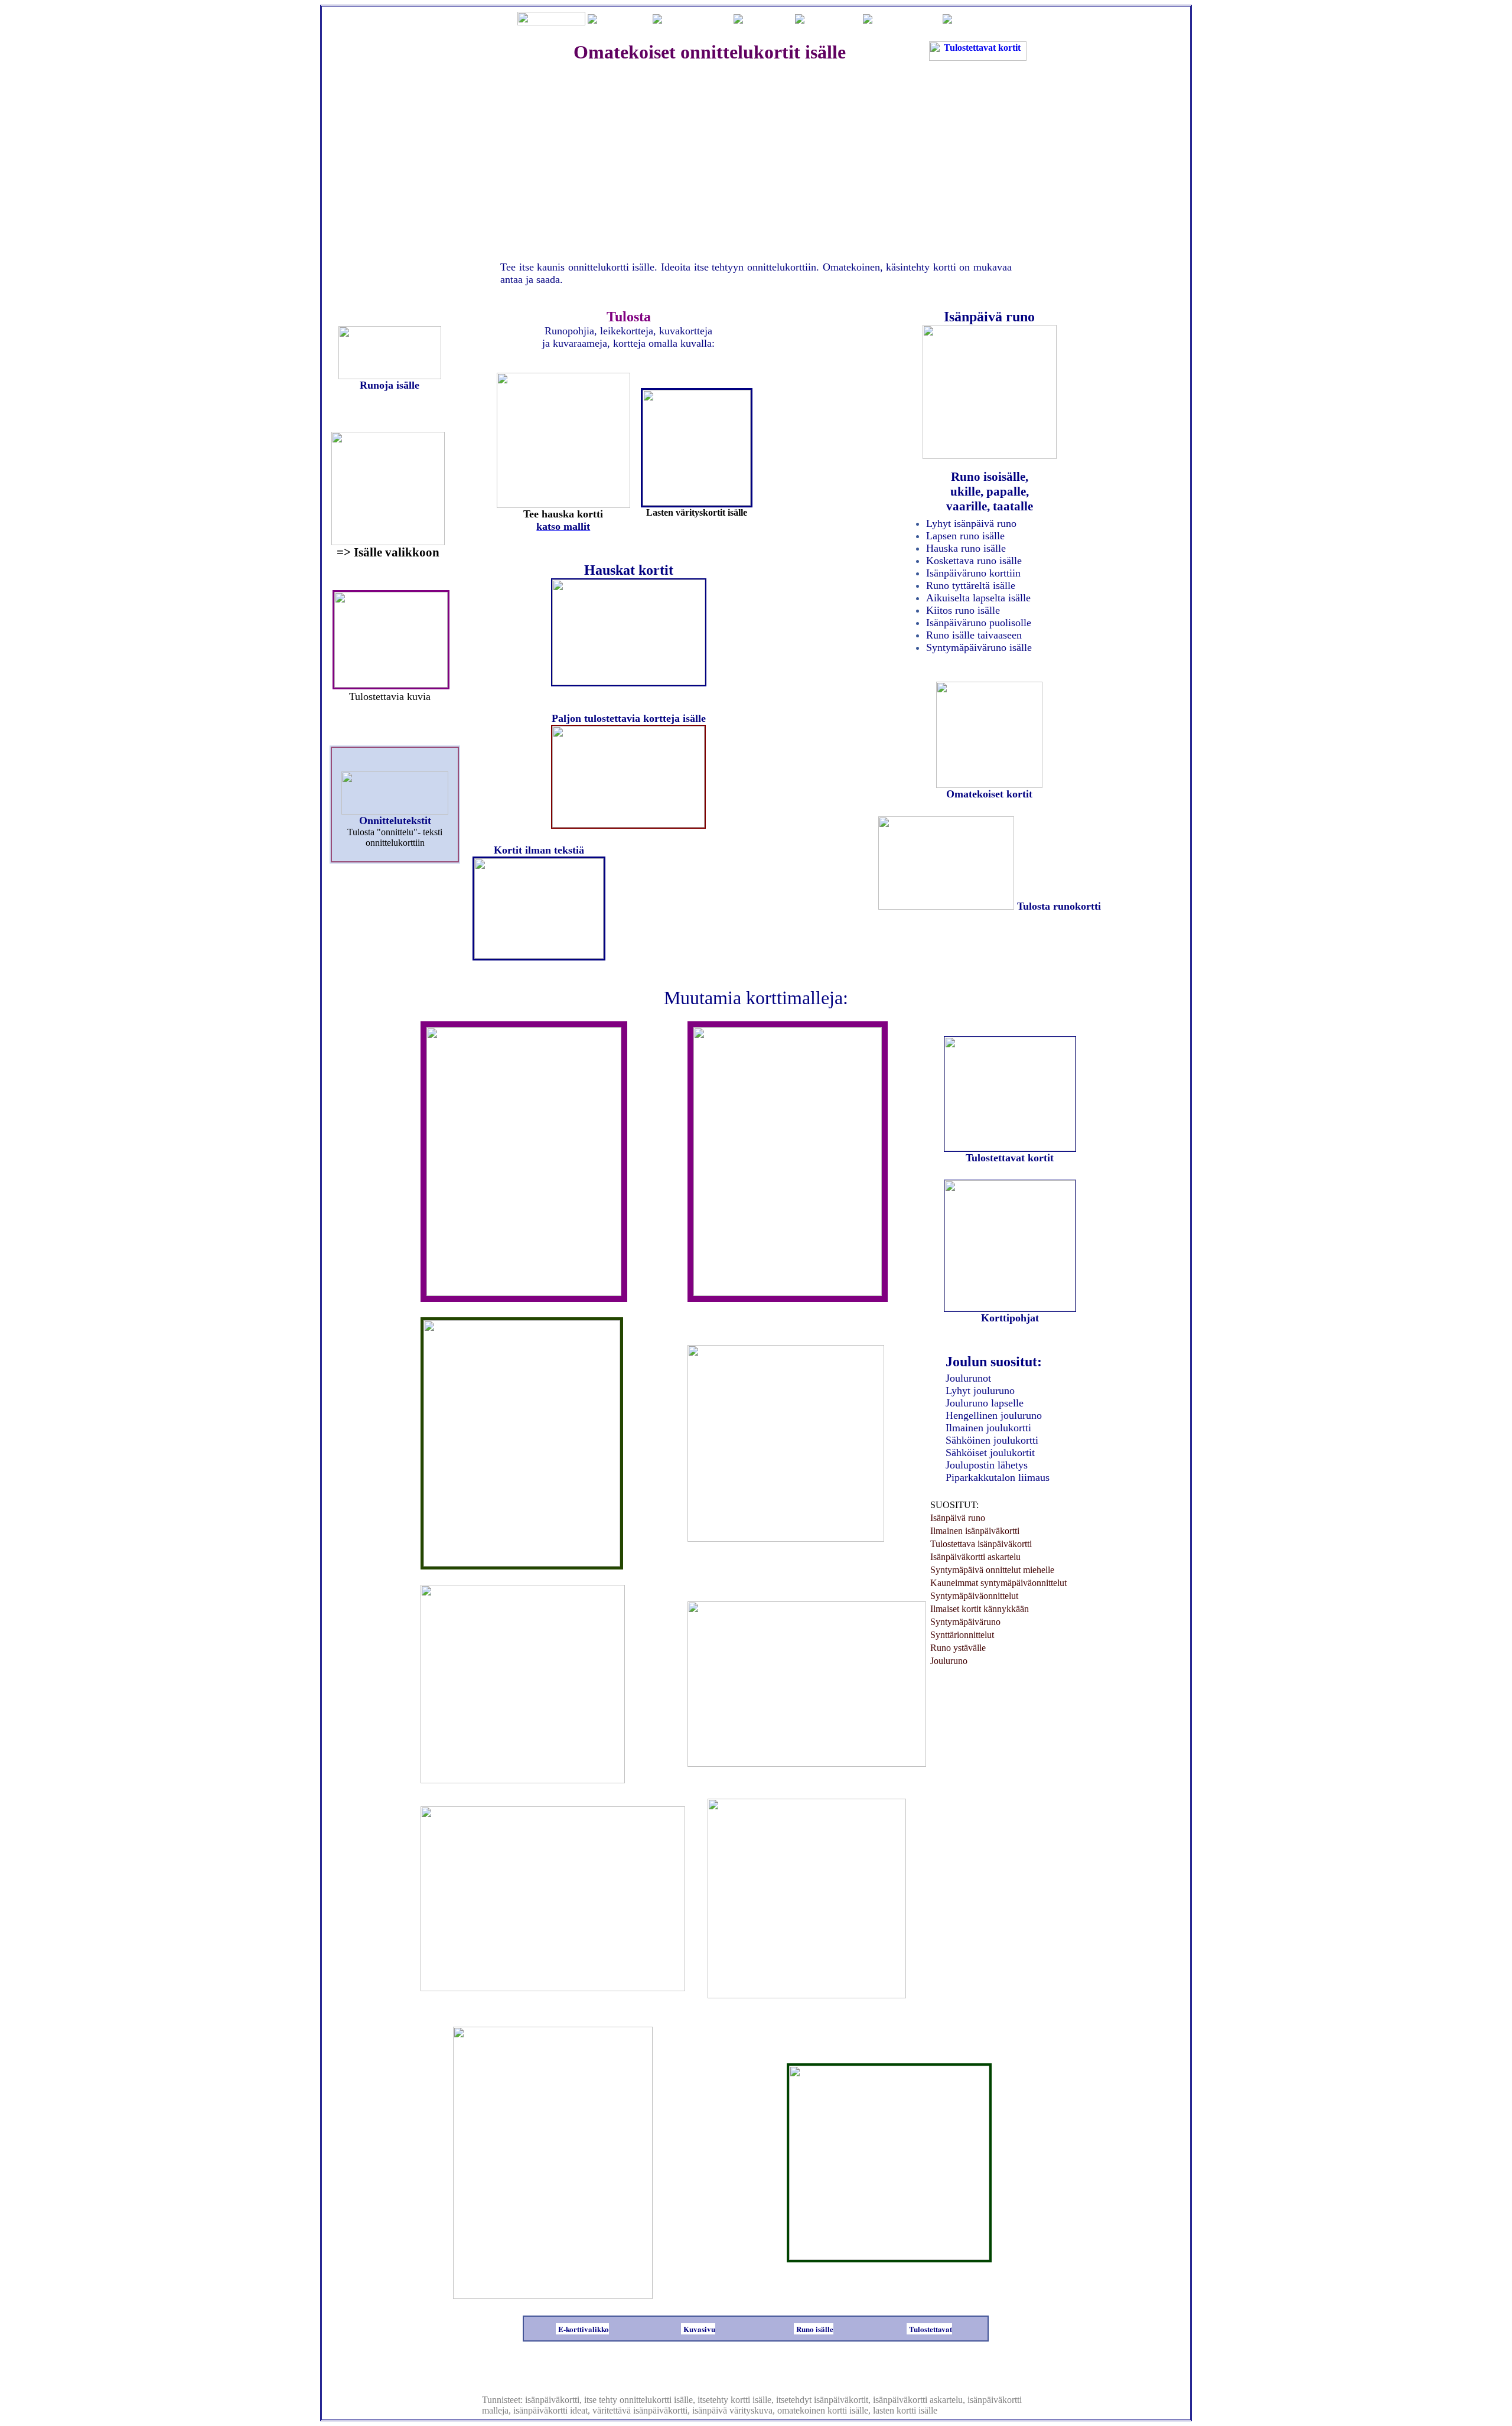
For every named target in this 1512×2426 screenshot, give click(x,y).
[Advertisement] (756, 160)
